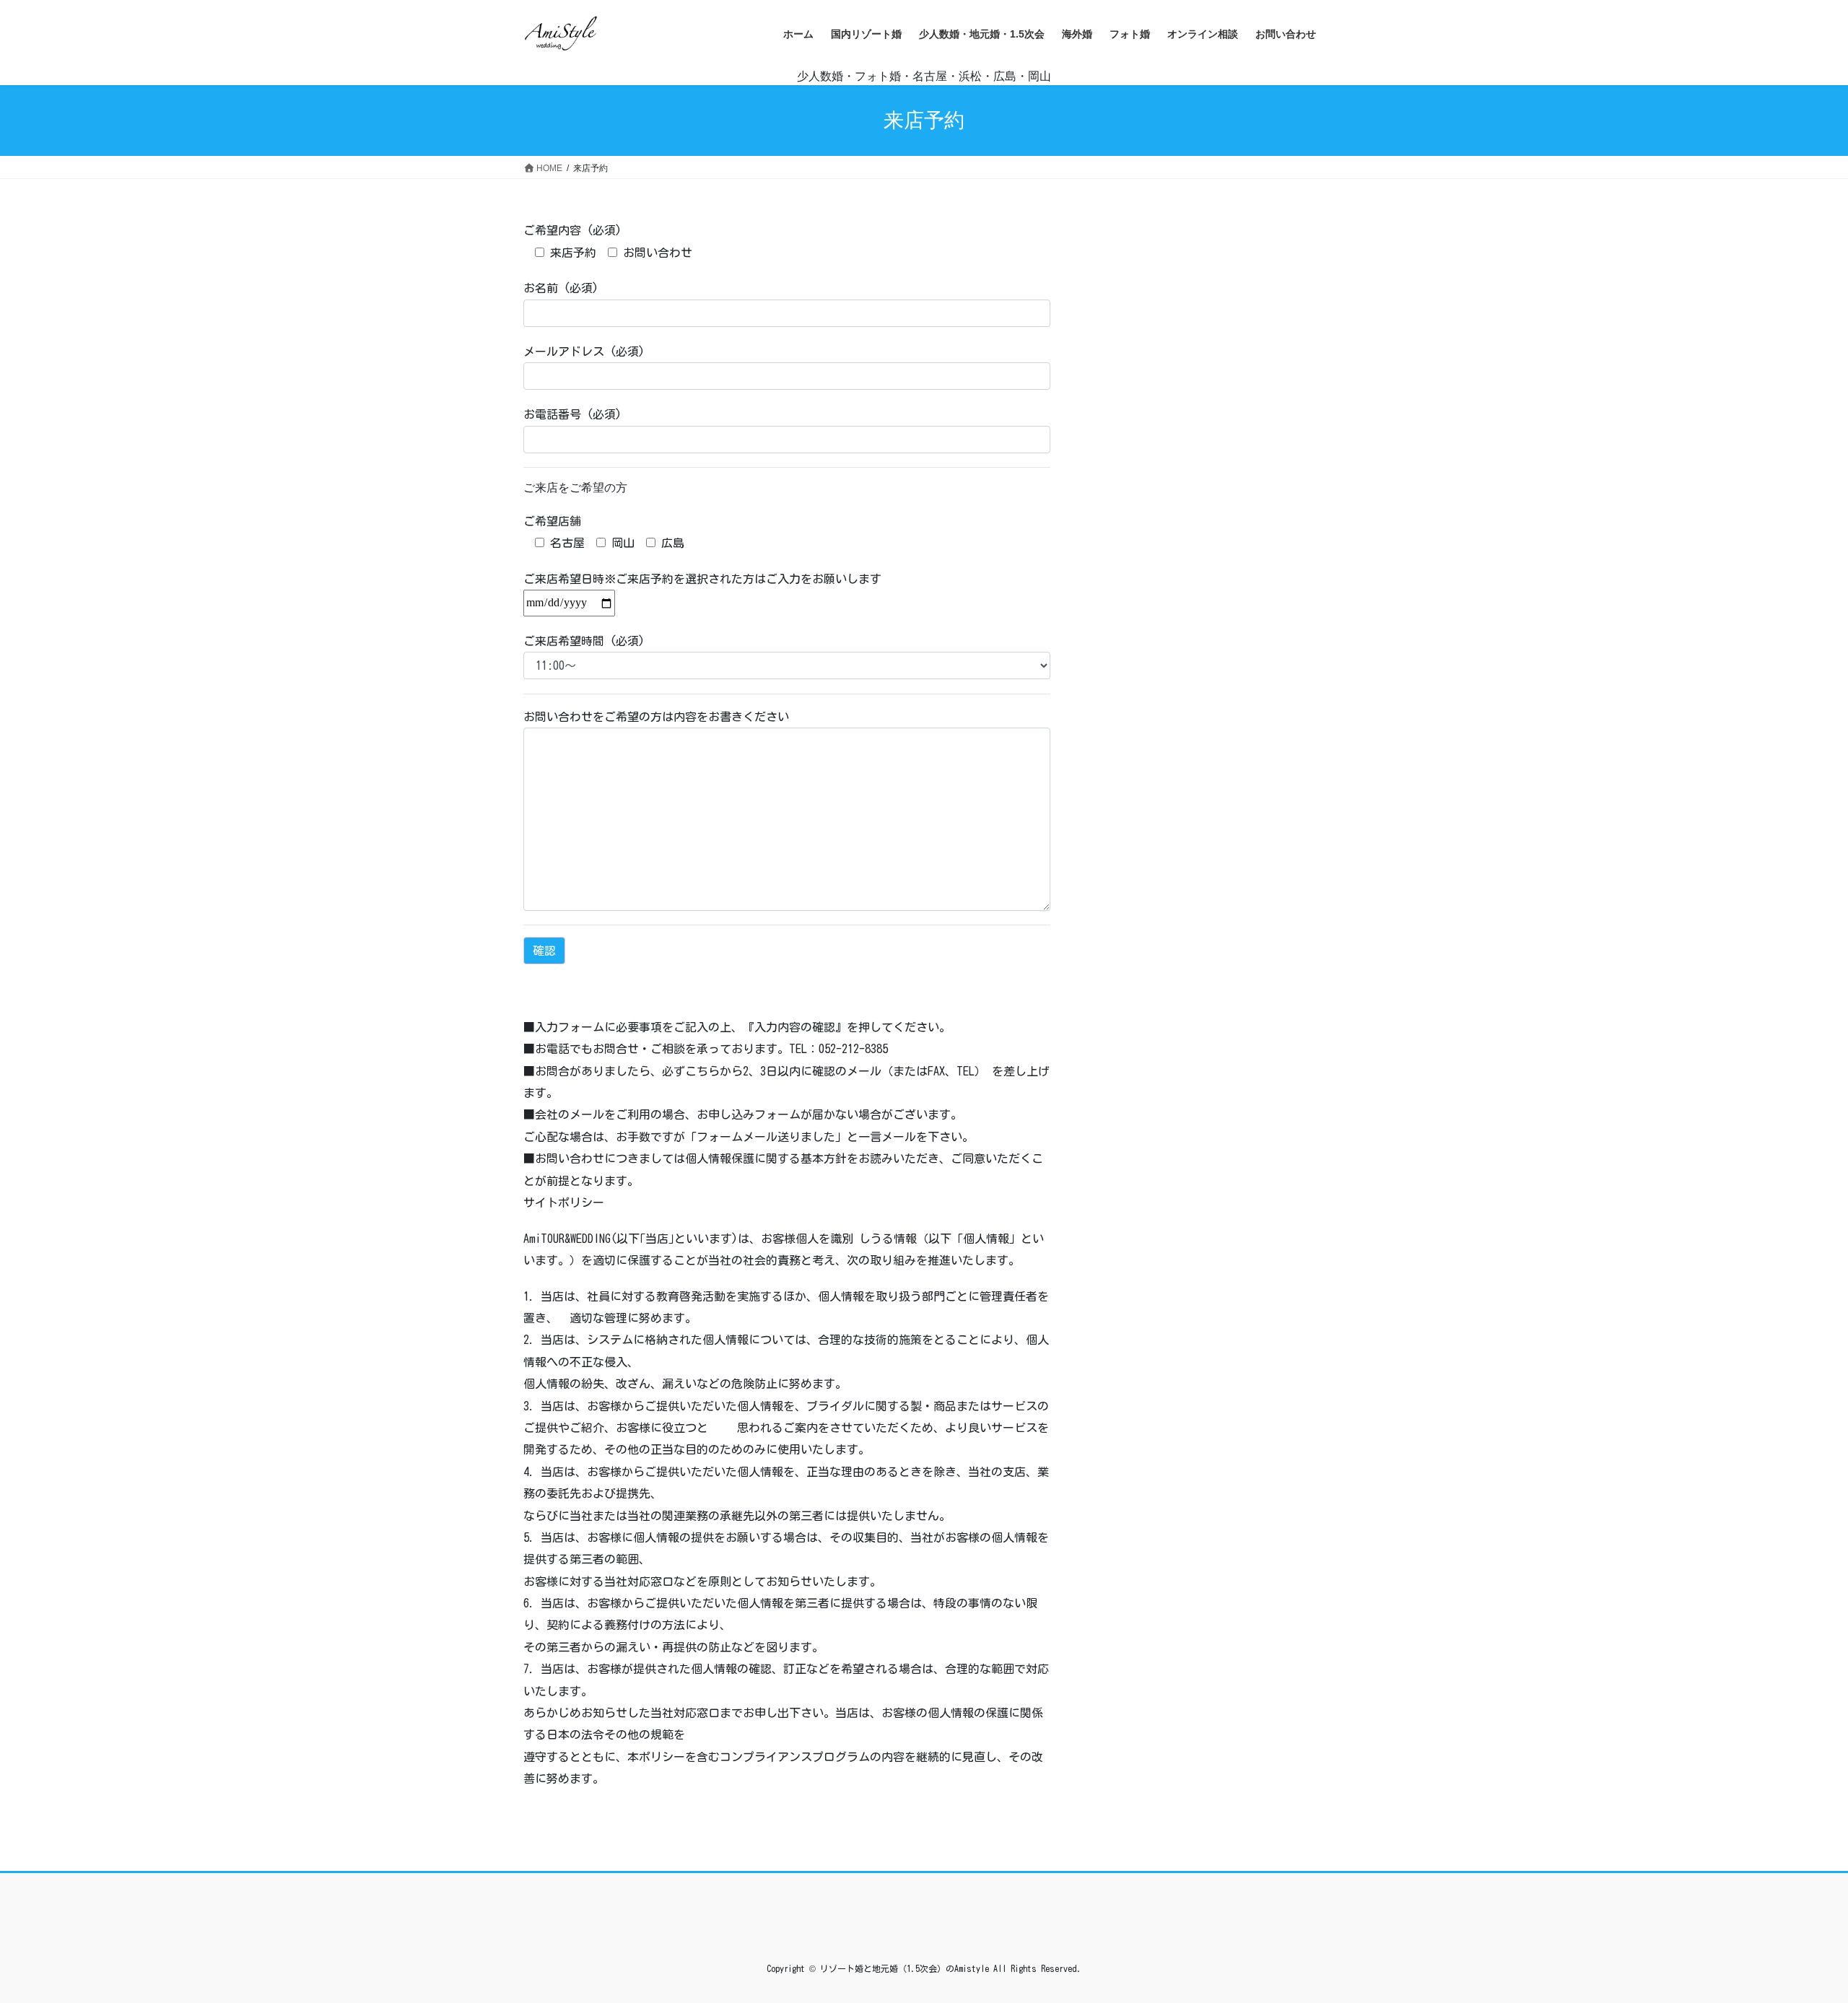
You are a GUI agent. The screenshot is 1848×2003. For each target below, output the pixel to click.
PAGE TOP (1794, 1930)
